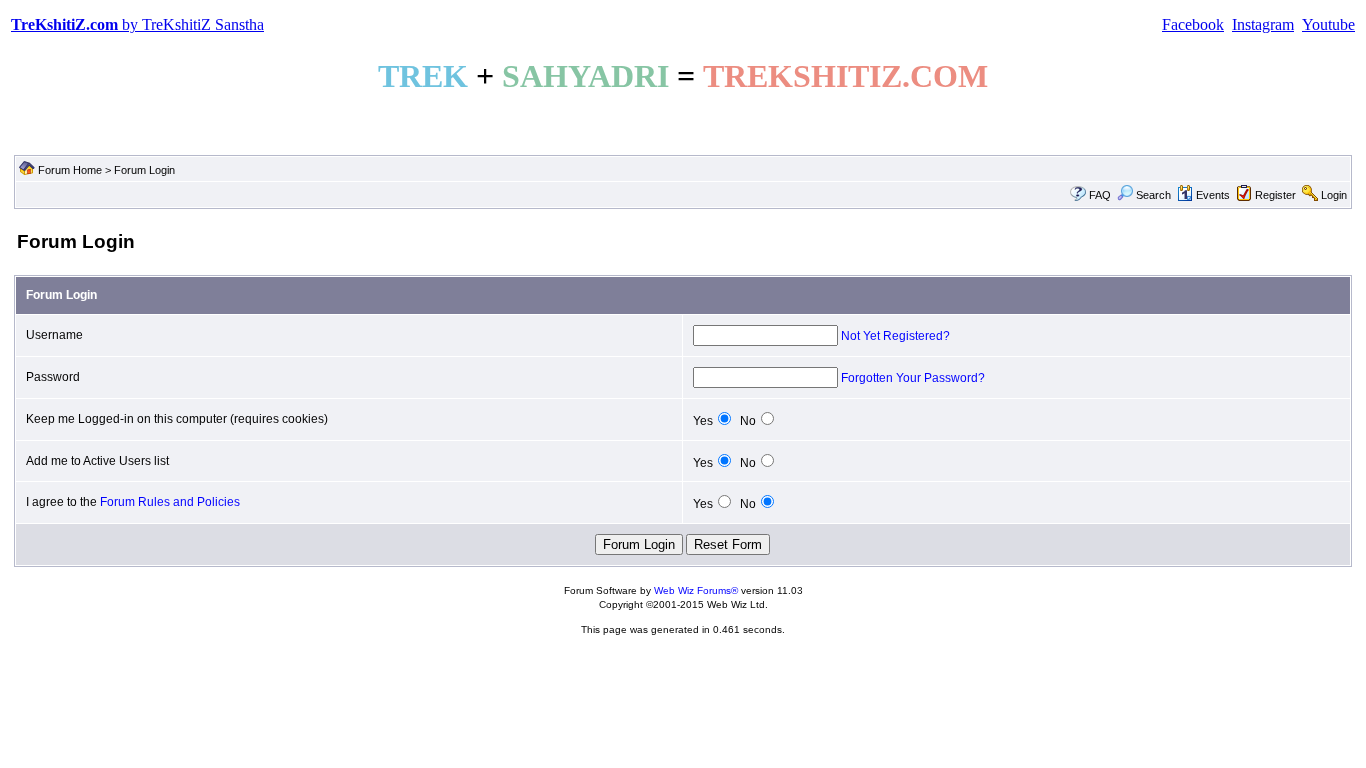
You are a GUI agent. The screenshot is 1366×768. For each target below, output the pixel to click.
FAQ (1100, 195)
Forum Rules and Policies (170, 502)
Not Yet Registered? (895, 336)
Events (1213, 195)
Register (1275, 195)
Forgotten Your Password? (913, 378)
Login (1334, 195)
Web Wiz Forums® (696, 590)
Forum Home (70, 170)
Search (1153, 195)
